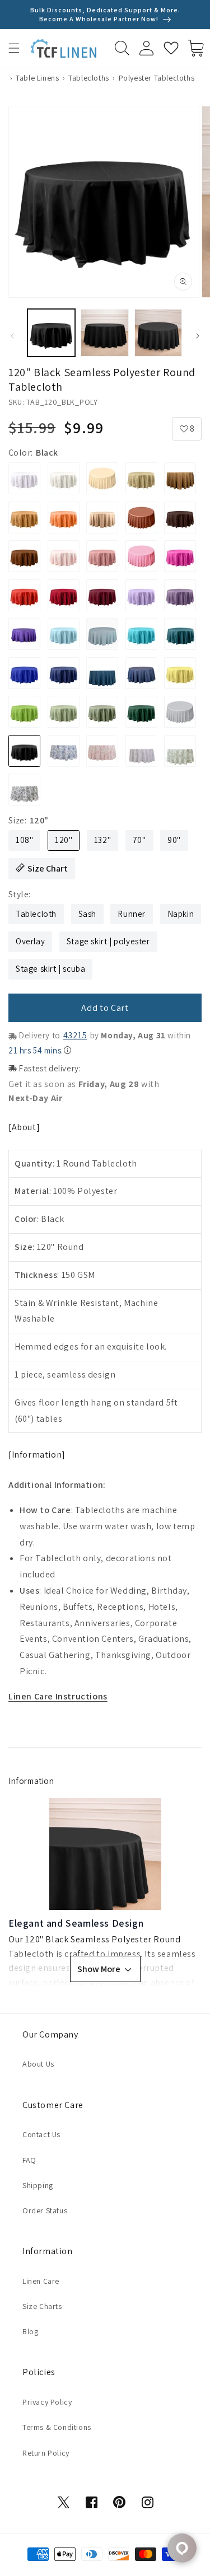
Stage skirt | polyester (108, 941)
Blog (30, 2331)
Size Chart (48, 868)
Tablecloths (89, 78)
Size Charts (42, 2306)
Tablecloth (36, 914)
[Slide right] (198, 336)
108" (24, 840)
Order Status (45, 2210)
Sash (87, 914)
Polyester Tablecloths (157, 78)
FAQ (29, 2160)
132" (102, 840)
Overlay (30, 941)
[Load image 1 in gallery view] (51, 333)
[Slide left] (12, 336)
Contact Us (41, 2134)
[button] (14, 48)
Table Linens (37, 78)
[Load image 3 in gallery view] (158, 333)
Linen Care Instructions (58, 1696)
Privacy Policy (47, 2402)
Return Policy (46, 2453)
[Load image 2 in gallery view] (104, 333)
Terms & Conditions (57, 2427)
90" (174, 840)
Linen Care (41, 2281)
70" (139, 840)
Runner (132, 914)
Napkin (181, 914)
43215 (75, 1035)
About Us (38, 2064)
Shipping (38, 2185)
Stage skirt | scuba (50, 969)
